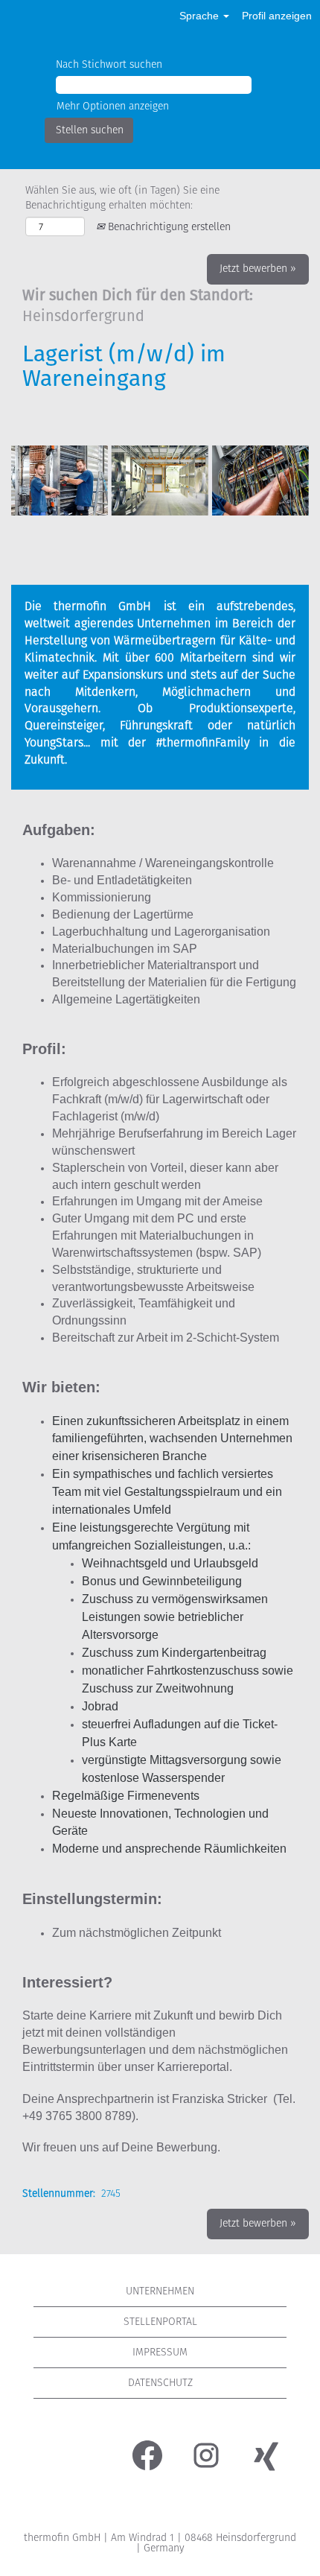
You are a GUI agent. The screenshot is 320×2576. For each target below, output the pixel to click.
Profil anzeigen (277, 16)
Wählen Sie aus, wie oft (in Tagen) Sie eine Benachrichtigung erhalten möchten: (122, 198)
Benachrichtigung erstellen (168, 227)
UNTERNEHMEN (160, 2291)
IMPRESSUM (160, 2352)
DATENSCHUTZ (160, 2383)
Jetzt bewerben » (258, 269)
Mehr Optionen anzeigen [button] (113, 106)
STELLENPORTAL (160, 2322)
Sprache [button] (201, 16)
